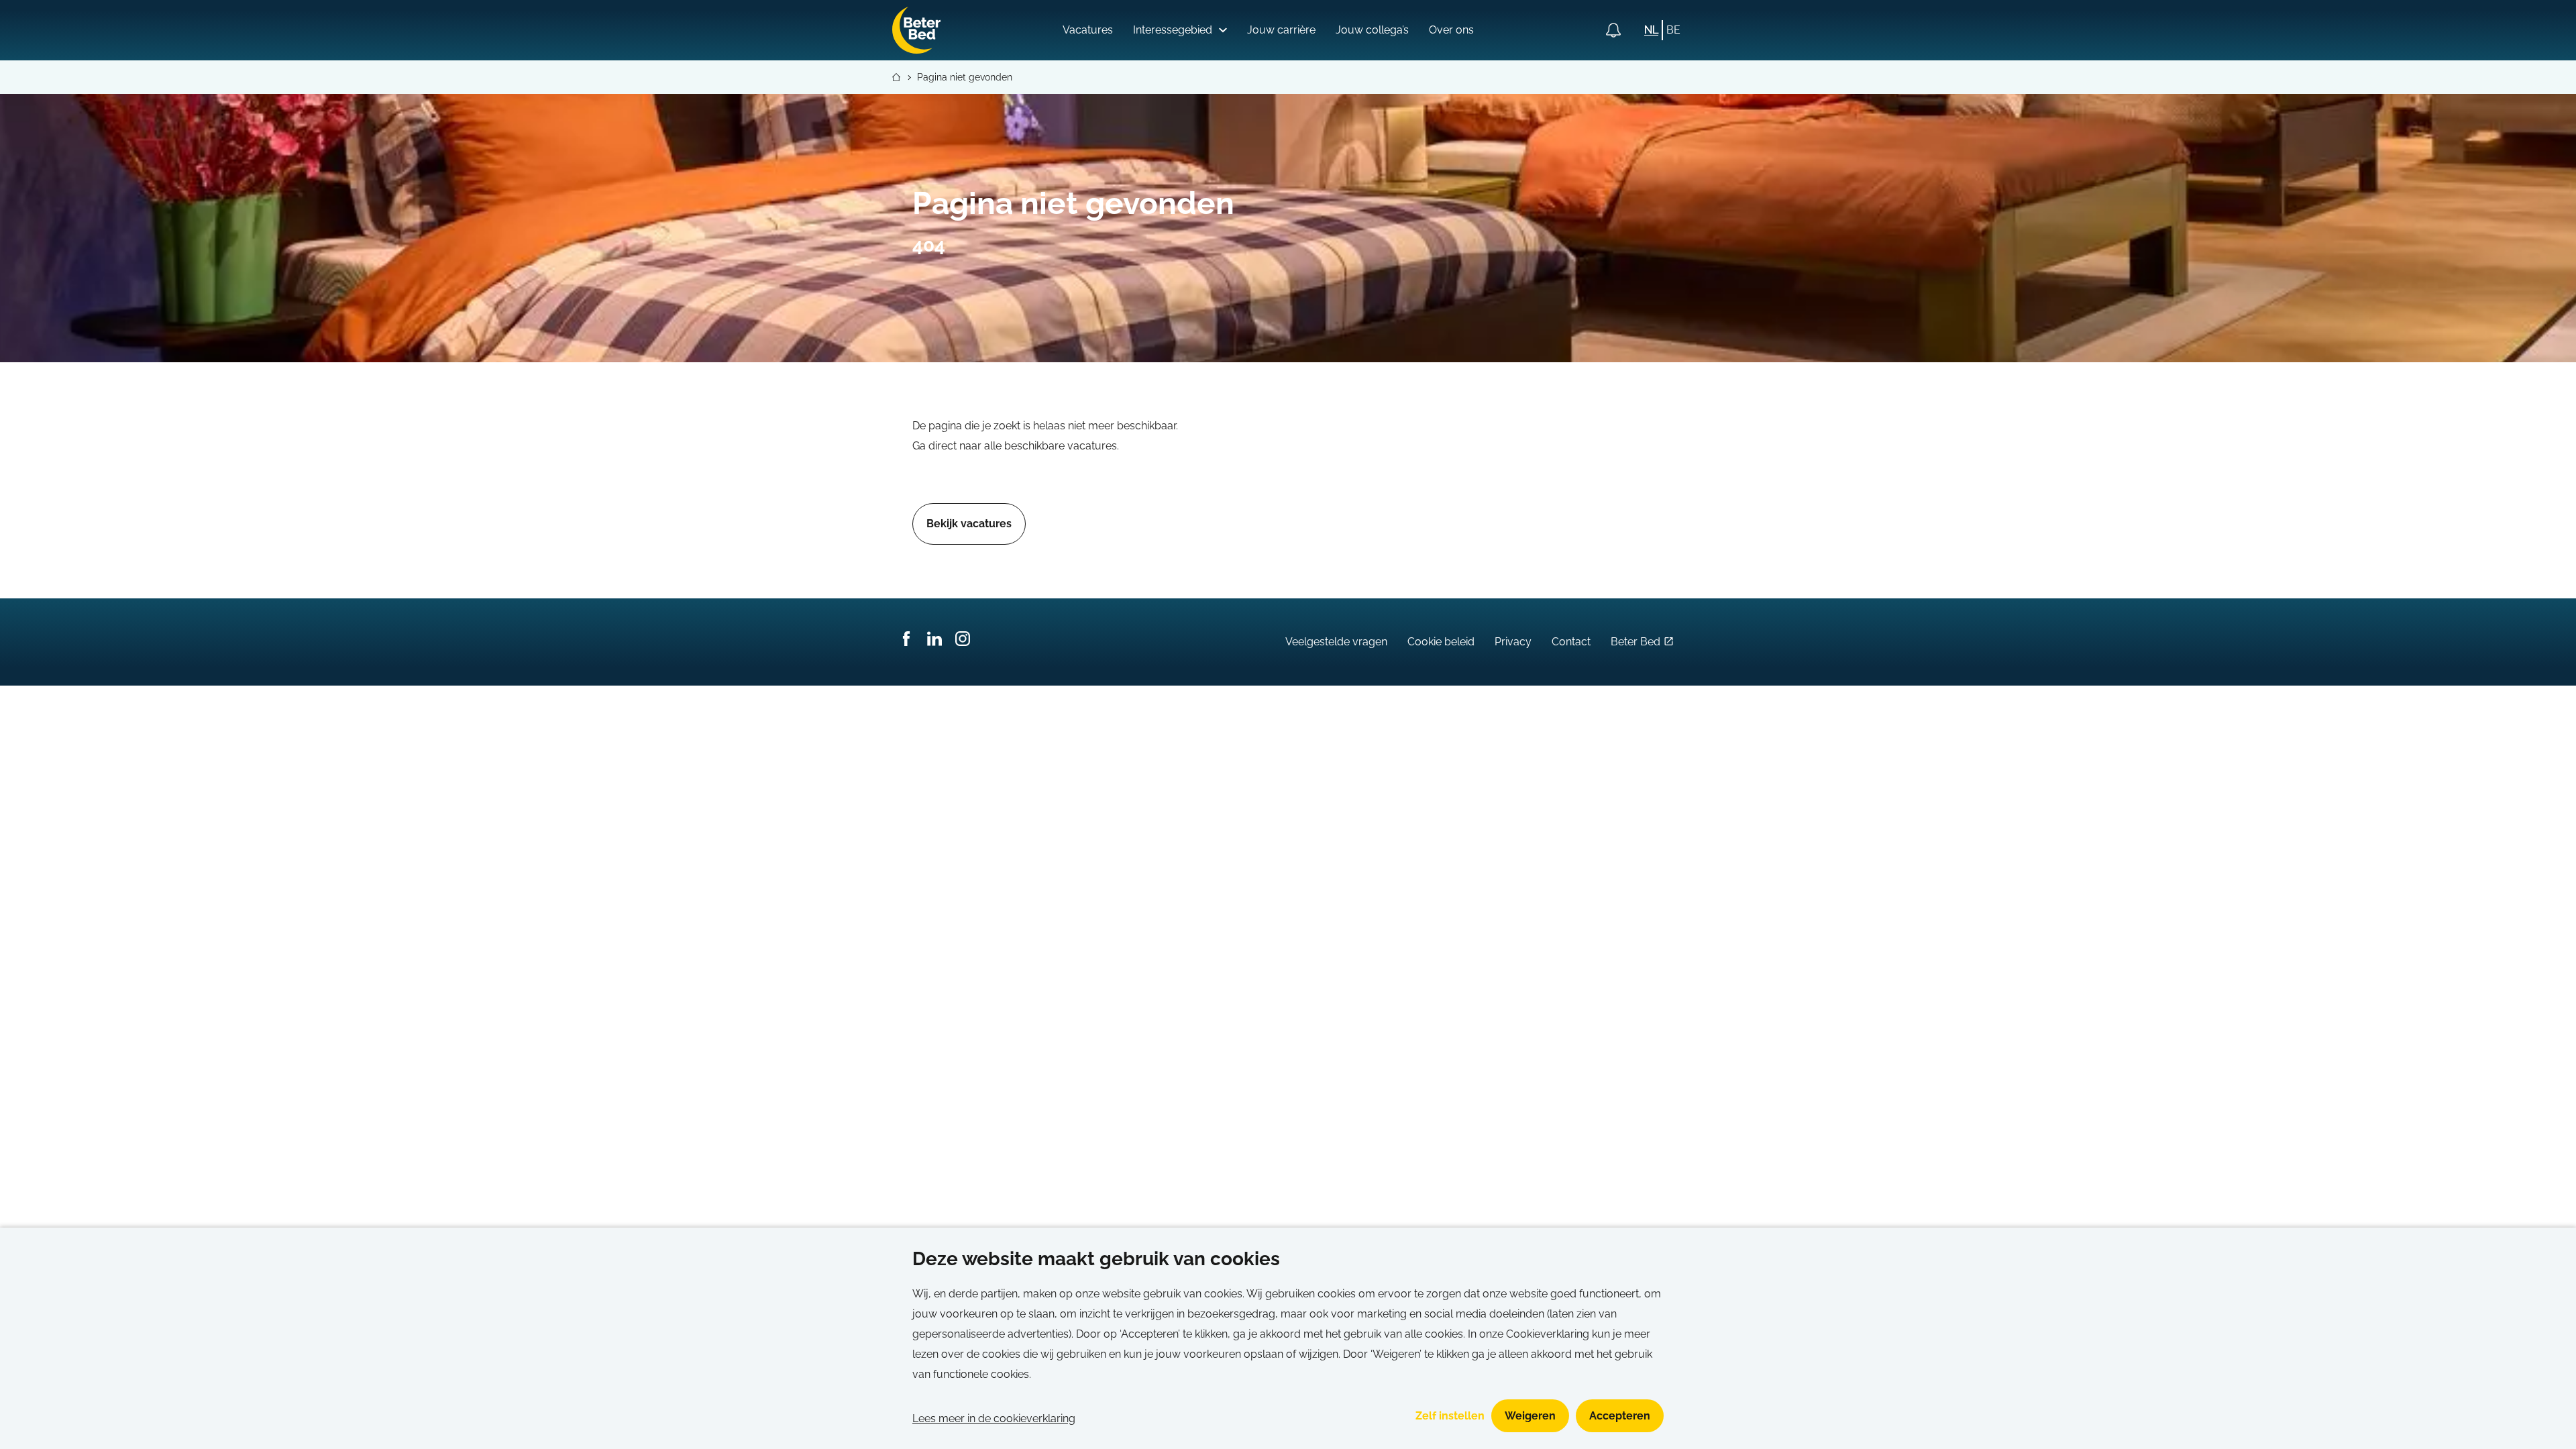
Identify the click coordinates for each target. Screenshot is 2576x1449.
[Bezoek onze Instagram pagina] (963, 642)
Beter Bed (1635, 642)
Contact (1571, 642)
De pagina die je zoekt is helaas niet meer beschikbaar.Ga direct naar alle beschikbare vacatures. (1045, 436)
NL (1651, 30)
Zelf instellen (1450, 1416)
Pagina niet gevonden (965, 77)
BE (1673, 30)
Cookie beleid (1441, 642)
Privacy (1513, 642)
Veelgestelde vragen (1336, 642)
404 (929, 245)
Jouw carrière (1281, 30)
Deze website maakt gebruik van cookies (1096, 1259)
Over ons (1451, 30)
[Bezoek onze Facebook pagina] (906, 642)
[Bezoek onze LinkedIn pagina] (934, 642)
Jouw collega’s (1372, 30)
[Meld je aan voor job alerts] (1613, 30)
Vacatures (1088, 30)
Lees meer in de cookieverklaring (994, 1418)
